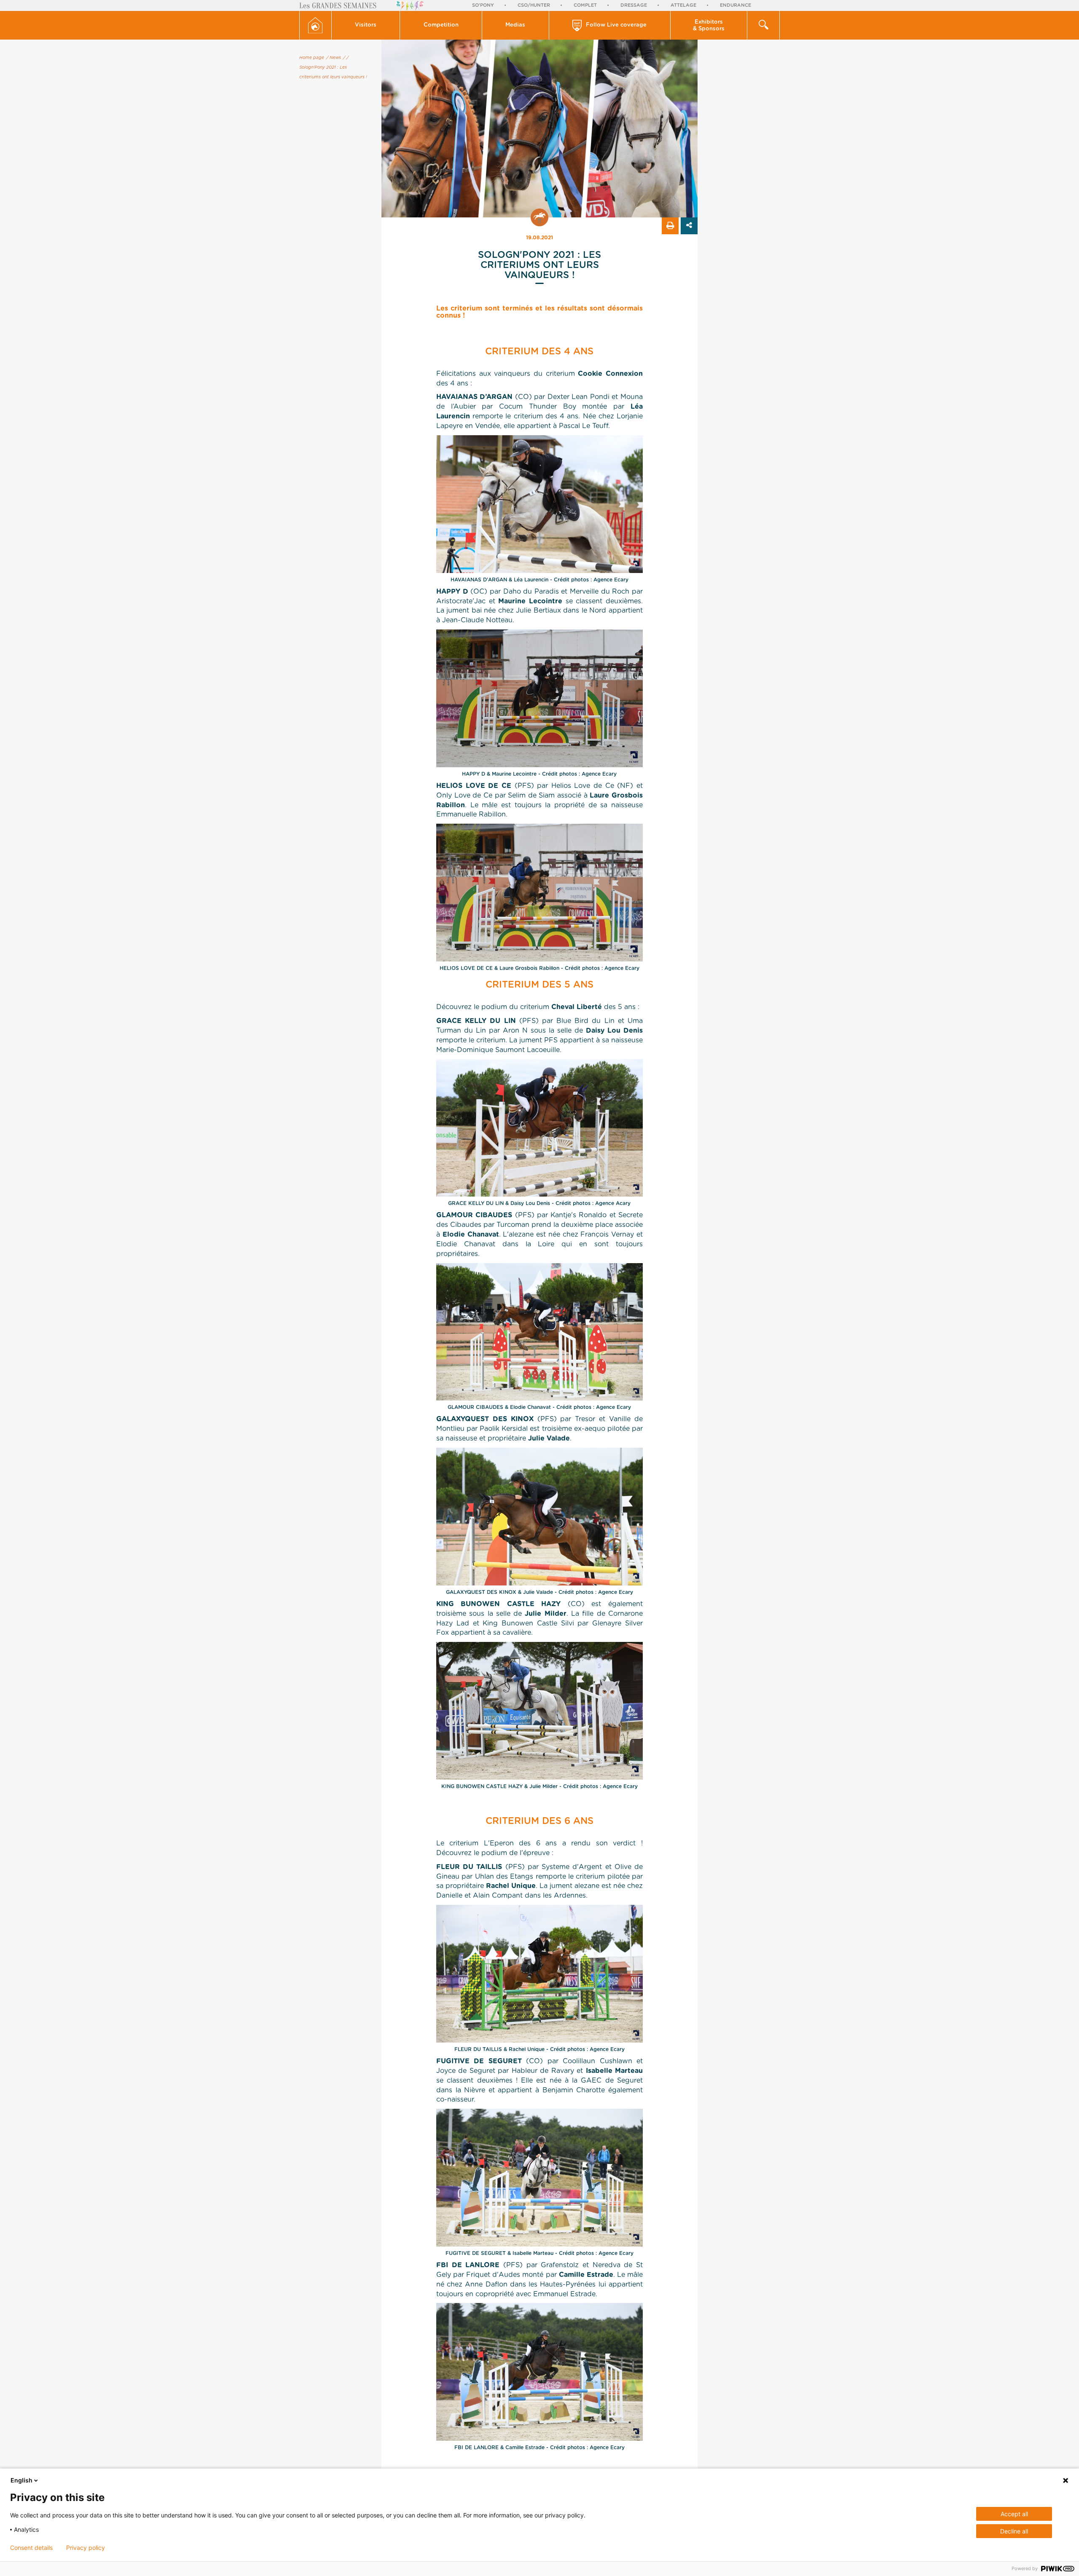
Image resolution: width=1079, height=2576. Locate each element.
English (21, 2480)
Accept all (1014, 2514)
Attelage (683, 5)
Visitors (366, 25)
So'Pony (483, 5)
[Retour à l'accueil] (315, 25)
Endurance (735, 5)
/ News (334, 58)
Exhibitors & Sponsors (709, 25)
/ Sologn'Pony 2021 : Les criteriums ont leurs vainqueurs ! (333, 67)
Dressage (634, 5)
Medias (515, 25)
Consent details (31, 2548)
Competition (441, 25)
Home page (312, 58)
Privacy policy (86, 2548)
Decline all (1014, 2531)
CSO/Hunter (534, 5)
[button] (366, 25)
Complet (585, 5)
